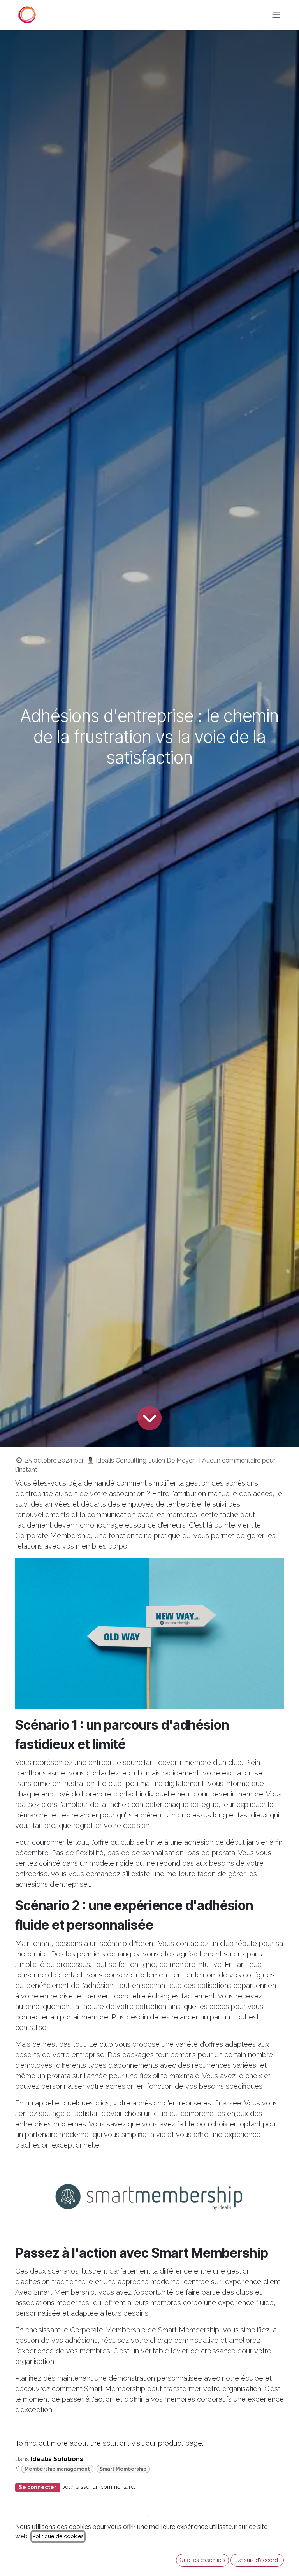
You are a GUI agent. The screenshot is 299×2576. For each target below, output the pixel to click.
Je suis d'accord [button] (257, 2560)
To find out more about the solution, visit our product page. (109, 2443)
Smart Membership (123, 2469)
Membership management (57, 2469)
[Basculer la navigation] (276, 15)
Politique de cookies (58, 2536)
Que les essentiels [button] (202, 2560)
